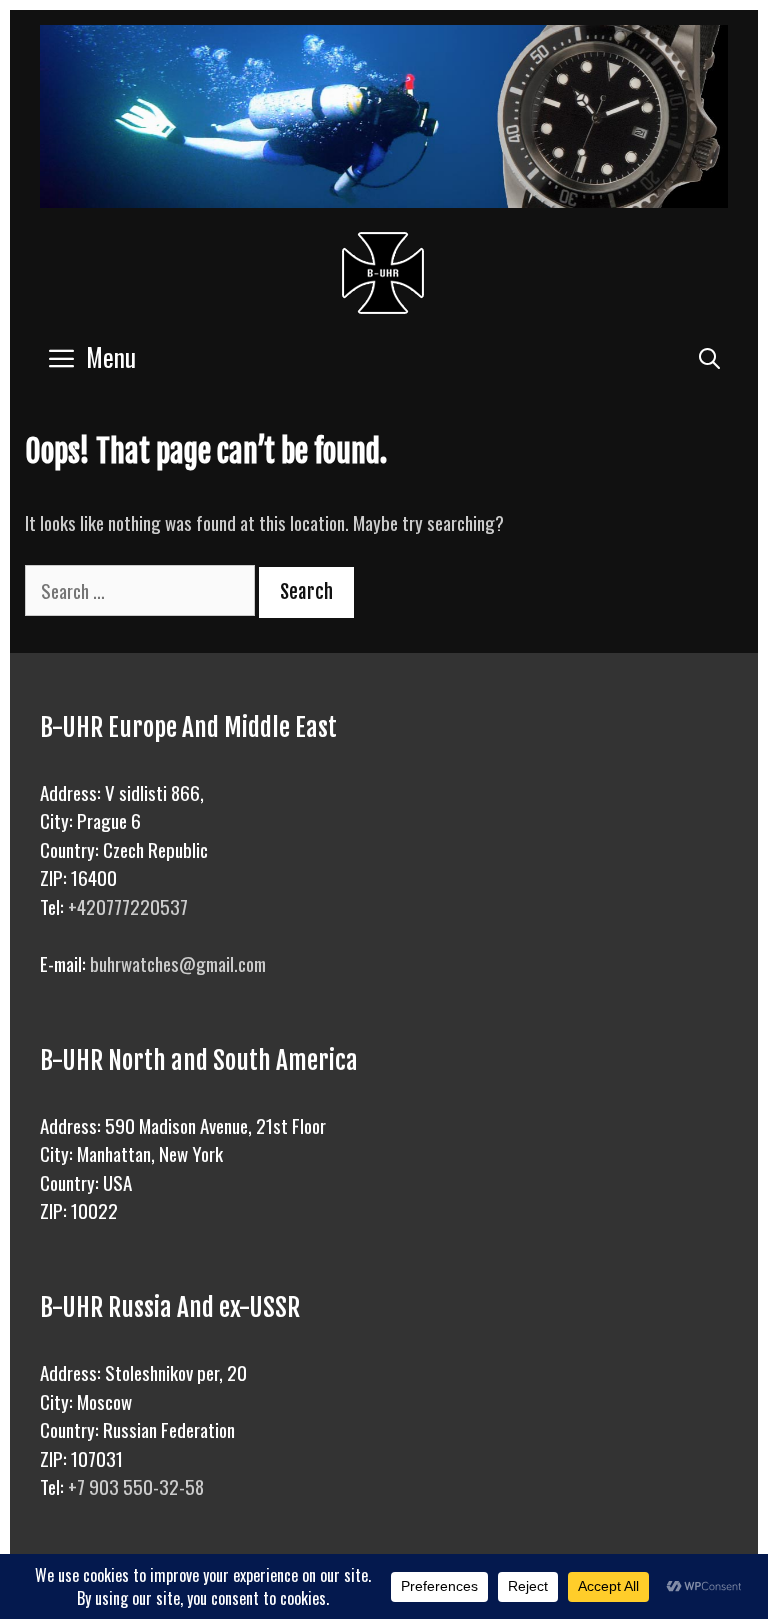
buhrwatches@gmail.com (178, 963)
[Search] (709, 356)
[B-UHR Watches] (384, 268)
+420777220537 (128, 906)
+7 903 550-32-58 (136, 1486)
